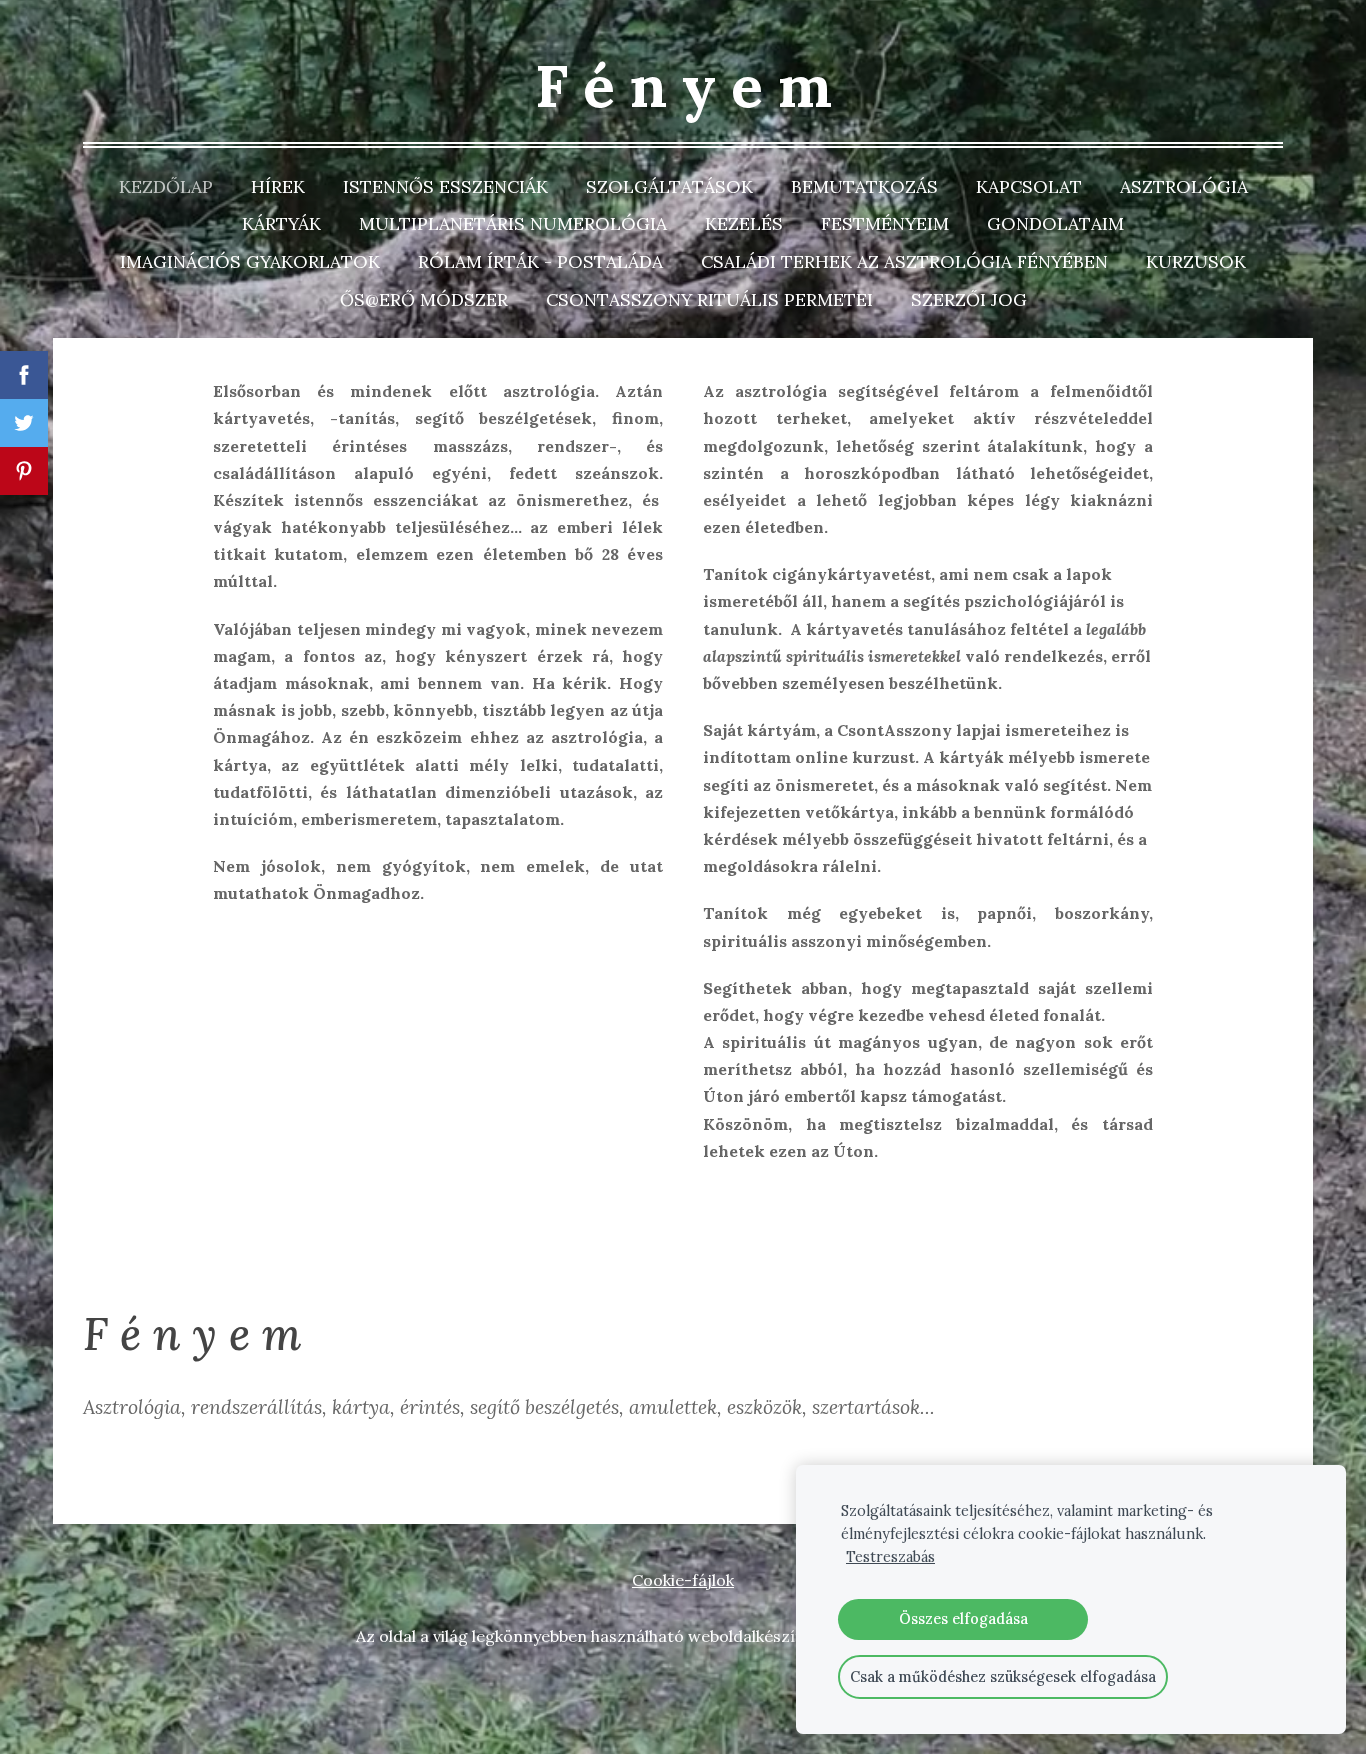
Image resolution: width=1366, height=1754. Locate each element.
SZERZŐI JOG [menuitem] (969, 299)
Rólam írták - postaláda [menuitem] (540, 261)
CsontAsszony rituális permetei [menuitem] (709, 299)
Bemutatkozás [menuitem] (864, 186)
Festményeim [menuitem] (885, 223)
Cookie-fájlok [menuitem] (683, 1580)
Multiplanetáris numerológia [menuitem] (513, 223)
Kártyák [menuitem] (281, 223)
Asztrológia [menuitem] (1184, 186)
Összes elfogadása (963, 1619)
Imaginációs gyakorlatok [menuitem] (250, 261)
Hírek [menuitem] (278, 186)
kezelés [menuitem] (744, 223)
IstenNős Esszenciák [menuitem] (445, 186)
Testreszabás (890, 1557)
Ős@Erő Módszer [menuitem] (424, 299)
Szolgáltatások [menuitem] (669, 186)
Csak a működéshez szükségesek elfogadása (1003, 1677)
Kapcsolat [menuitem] (1029, 186)
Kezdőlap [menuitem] (166, 186)
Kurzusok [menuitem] (1196, 261)
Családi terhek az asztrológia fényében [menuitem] (904, 261)
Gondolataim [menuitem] (1055, 223)
